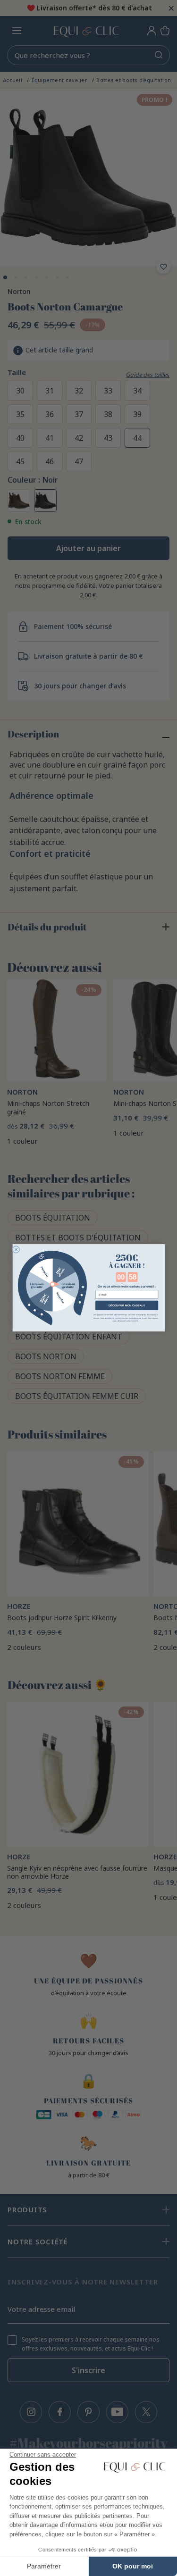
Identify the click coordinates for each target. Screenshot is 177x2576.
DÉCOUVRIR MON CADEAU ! (126, 1305)
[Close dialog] (16, 1250)
